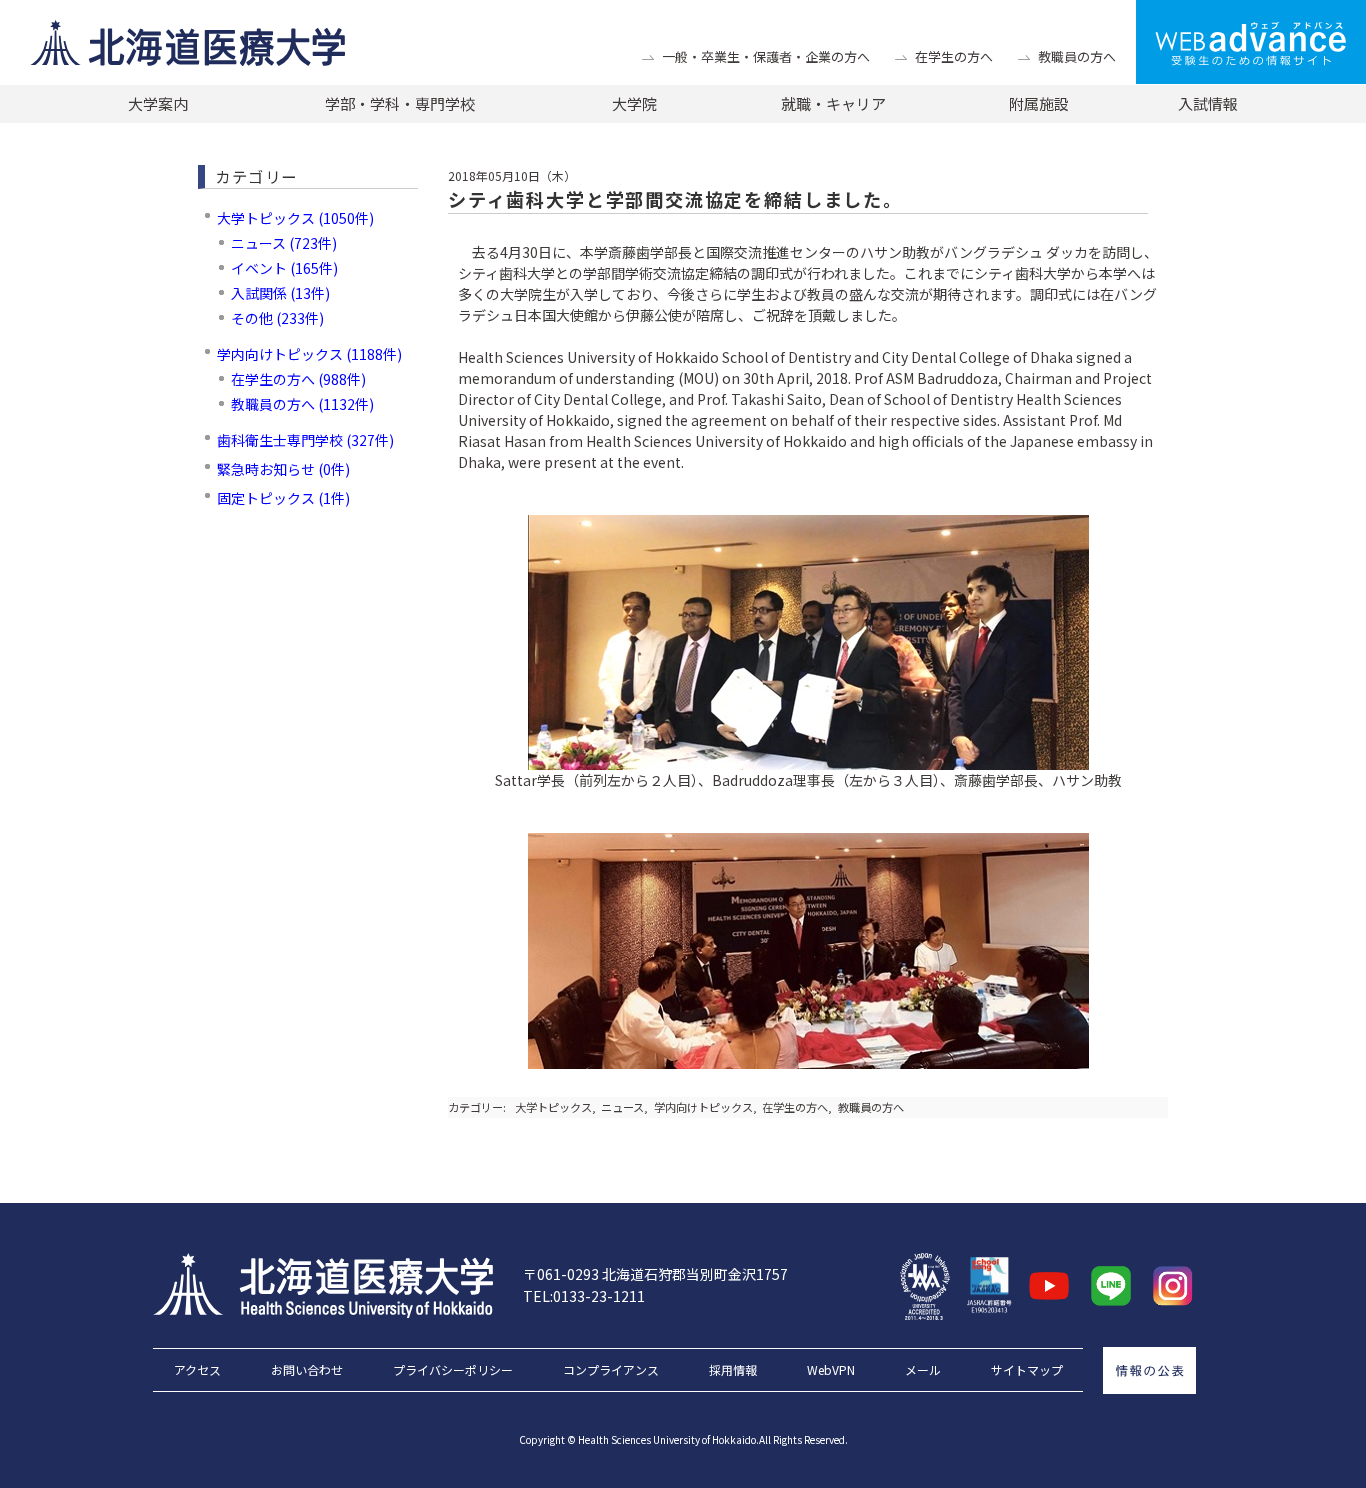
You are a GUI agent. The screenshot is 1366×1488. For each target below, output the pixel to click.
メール (923, 1370)
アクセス (197, 1370)
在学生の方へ (954, 56)
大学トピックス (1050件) (295, 218)
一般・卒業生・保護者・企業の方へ (766, 56)
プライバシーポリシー (453, 1370)
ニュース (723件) (284, 243)
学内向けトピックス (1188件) (309, 354)
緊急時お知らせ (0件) (283, 469)
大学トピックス (553, 1107)
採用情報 (733, 1370)
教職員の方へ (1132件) (302, 404)
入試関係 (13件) (280, 293)
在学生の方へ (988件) (298, 379)
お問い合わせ (307, 1370)
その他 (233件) (277, 318)
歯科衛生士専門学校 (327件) (305, 440)
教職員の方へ (1077, 56)
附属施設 (1039, 103)
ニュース (622, 1107)
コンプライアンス (611, 1370)
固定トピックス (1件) (283, 498)
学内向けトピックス (703, 1107)
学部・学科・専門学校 (400, 103)
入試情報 (1208, 103)
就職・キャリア (833, 103)
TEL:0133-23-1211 (584, 1296)
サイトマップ (1027, 1370)
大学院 (634, 103)
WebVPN (831, 1370)
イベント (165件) (284, 268)
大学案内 (158, 103)
